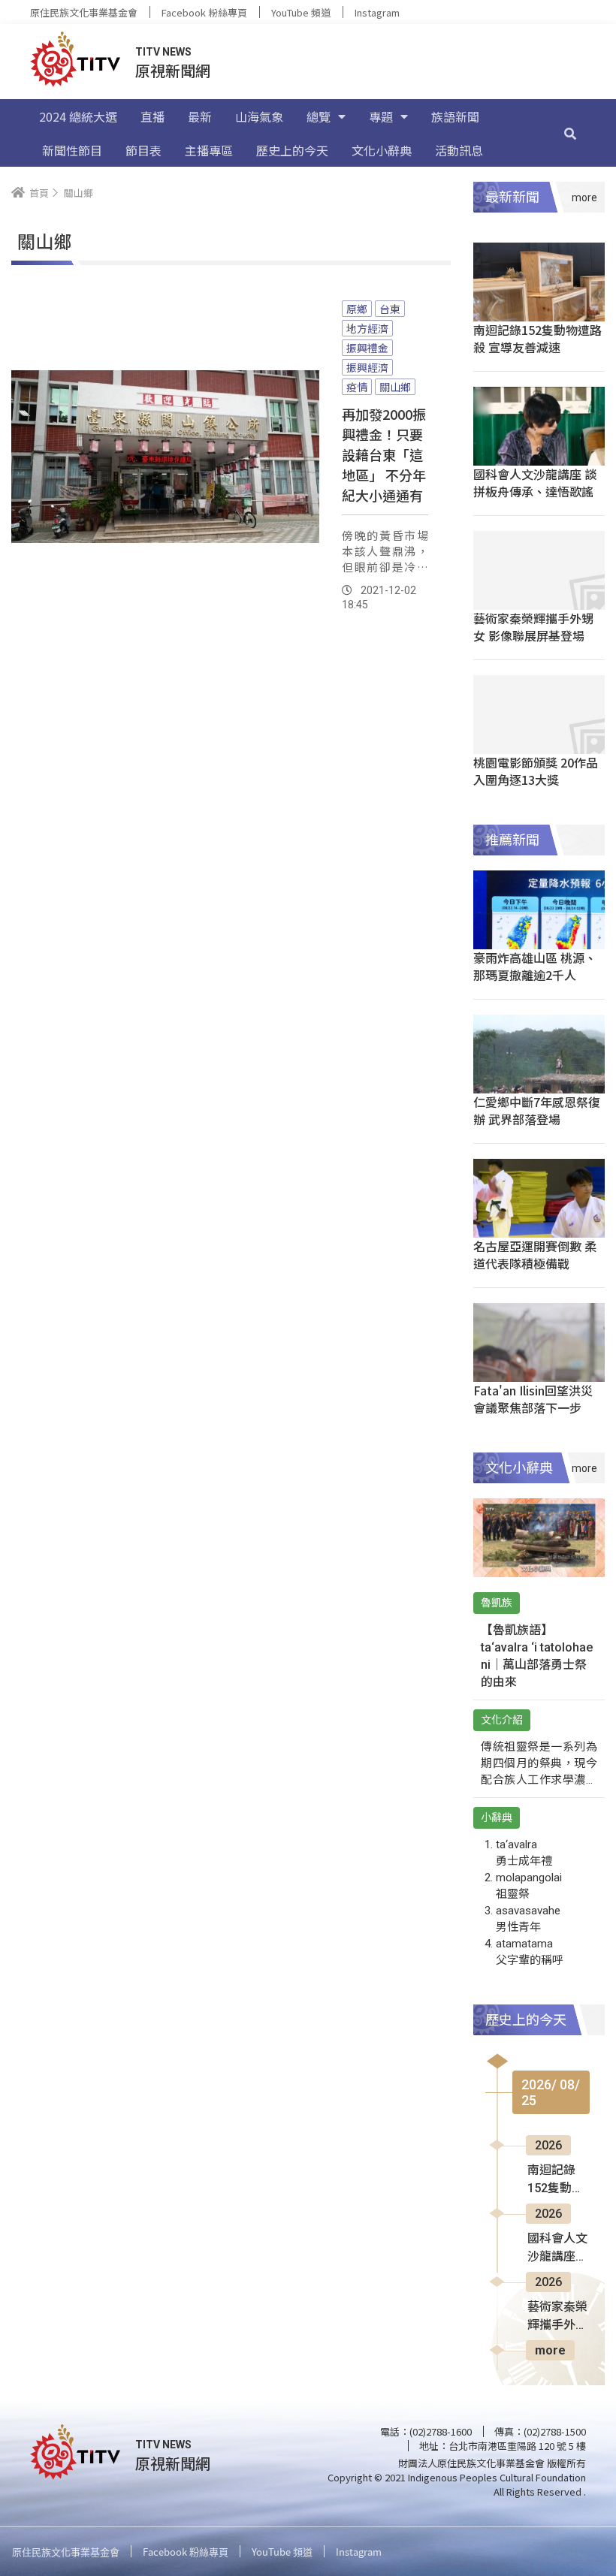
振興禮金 (367, 348)
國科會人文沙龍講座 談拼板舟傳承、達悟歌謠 (535, 483)
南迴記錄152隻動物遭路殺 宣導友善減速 (537, 338)
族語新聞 (455, 116)
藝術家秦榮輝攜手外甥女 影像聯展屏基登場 (533, 627)
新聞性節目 (72, 150)
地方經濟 (367, 328)
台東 (390, 309)
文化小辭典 (382, 150)
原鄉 (357, 309)
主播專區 (209, 150)
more (550, 2350)
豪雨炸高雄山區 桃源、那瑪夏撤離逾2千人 (535, 966)
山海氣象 (259, 116)
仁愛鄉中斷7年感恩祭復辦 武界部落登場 (537, 1110)
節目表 (143, 150)
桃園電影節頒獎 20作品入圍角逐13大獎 (536, 771)
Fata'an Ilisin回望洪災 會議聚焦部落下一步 (533, 1399)
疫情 (357, 387)
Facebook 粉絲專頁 (204, 12)
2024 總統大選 (78, 116)
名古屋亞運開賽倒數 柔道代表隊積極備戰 (535, 1255)
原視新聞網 (173, 70)
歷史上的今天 (292, 150)
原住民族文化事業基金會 (84, 12)
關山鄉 (395, 387)
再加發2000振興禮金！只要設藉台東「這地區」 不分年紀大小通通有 (384, 454)
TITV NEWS (163, 52)
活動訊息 (459, 150)
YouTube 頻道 (301, 12)
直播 (152, 116)
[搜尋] (570, 133)
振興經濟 (367, 367)
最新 (200, 116)
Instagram (377, 12)
